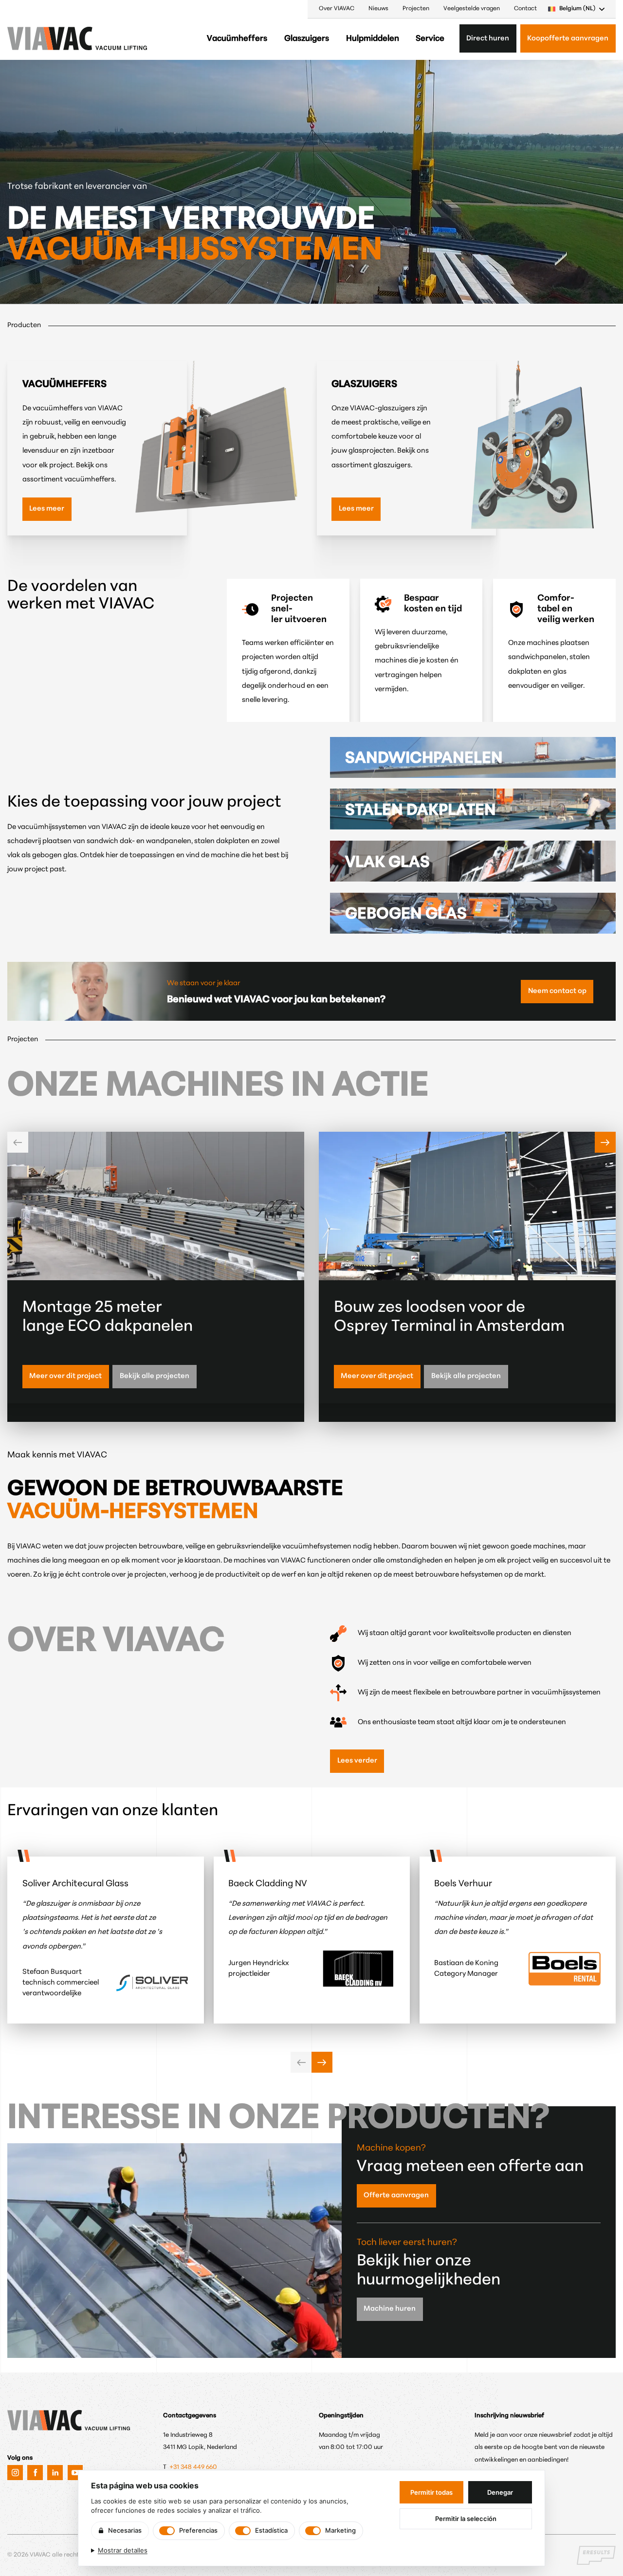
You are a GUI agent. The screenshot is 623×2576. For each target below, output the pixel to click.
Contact (525, 9)
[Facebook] (35, 2473)
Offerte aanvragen (396, 2196)
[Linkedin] (55, 2473)
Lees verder (357, 1761)
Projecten (416, 9)
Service (430, 39)
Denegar (500, 2492)
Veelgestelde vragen (472, 9)
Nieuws (378, 9)
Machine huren (390, 2309)
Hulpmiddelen (373, 39)
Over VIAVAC (337, 9)
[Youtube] (75, 2473)
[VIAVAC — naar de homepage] (34, 38)
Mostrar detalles (123, 2550)
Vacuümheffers (237, 39)
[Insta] (15, 2473)
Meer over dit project (65, 1376)
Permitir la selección (466, 2519)
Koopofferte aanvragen (568, 39)
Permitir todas (431, 2492)
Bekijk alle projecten (155, 1376)
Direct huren (488, 39)
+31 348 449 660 (194, 2467)
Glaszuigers (307, 39)
